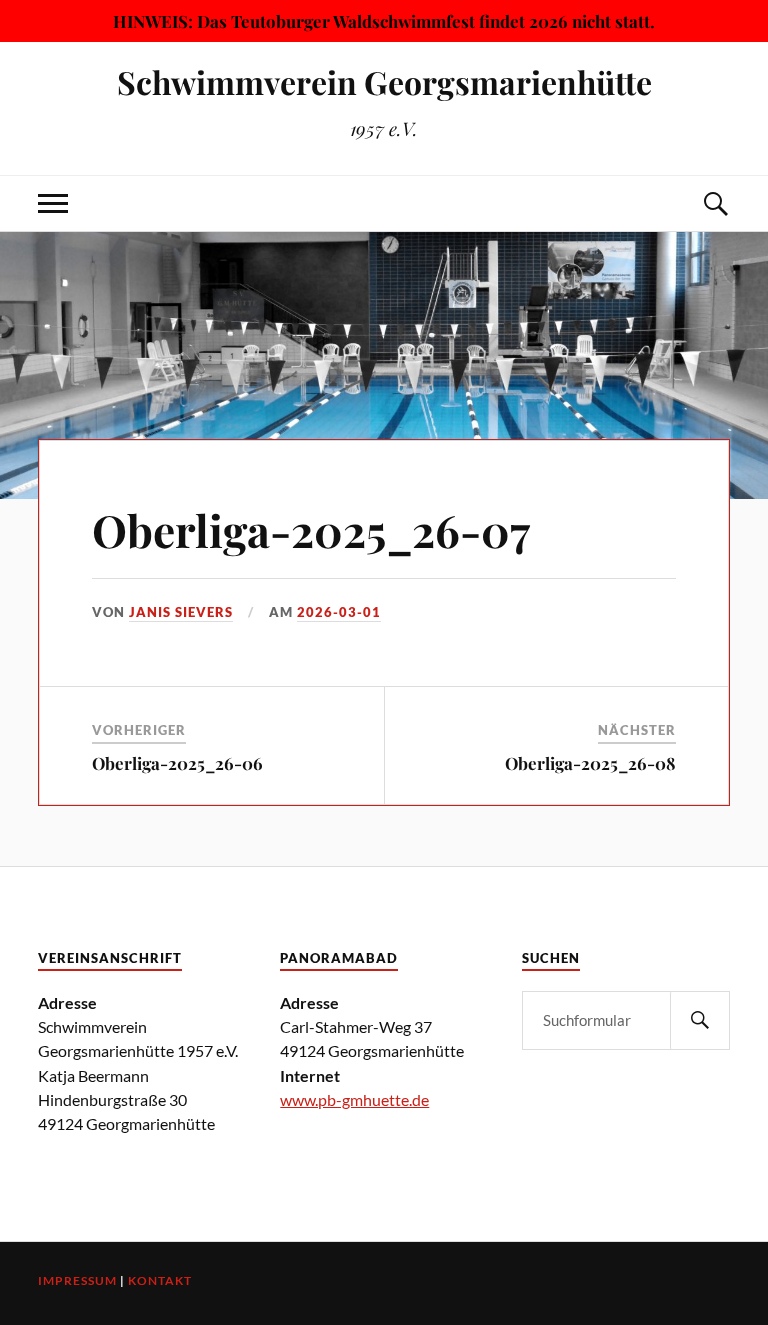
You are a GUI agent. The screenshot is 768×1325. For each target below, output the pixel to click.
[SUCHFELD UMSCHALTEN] (715, 203)
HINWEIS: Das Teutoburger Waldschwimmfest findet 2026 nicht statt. (384, 21)
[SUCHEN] (700, 1020)
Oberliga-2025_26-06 (177, 763)
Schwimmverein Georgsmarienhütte (384, 81)
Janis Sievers (181, 612)
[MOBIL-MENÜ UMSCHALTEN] (53, 203)
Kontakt (160, 1280)
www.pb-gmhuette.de (354, 1099)
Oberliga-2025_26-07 (311, 529)
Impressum (77, 1280)
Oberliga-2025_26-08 (590, 763)
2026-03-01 (339, 612)
